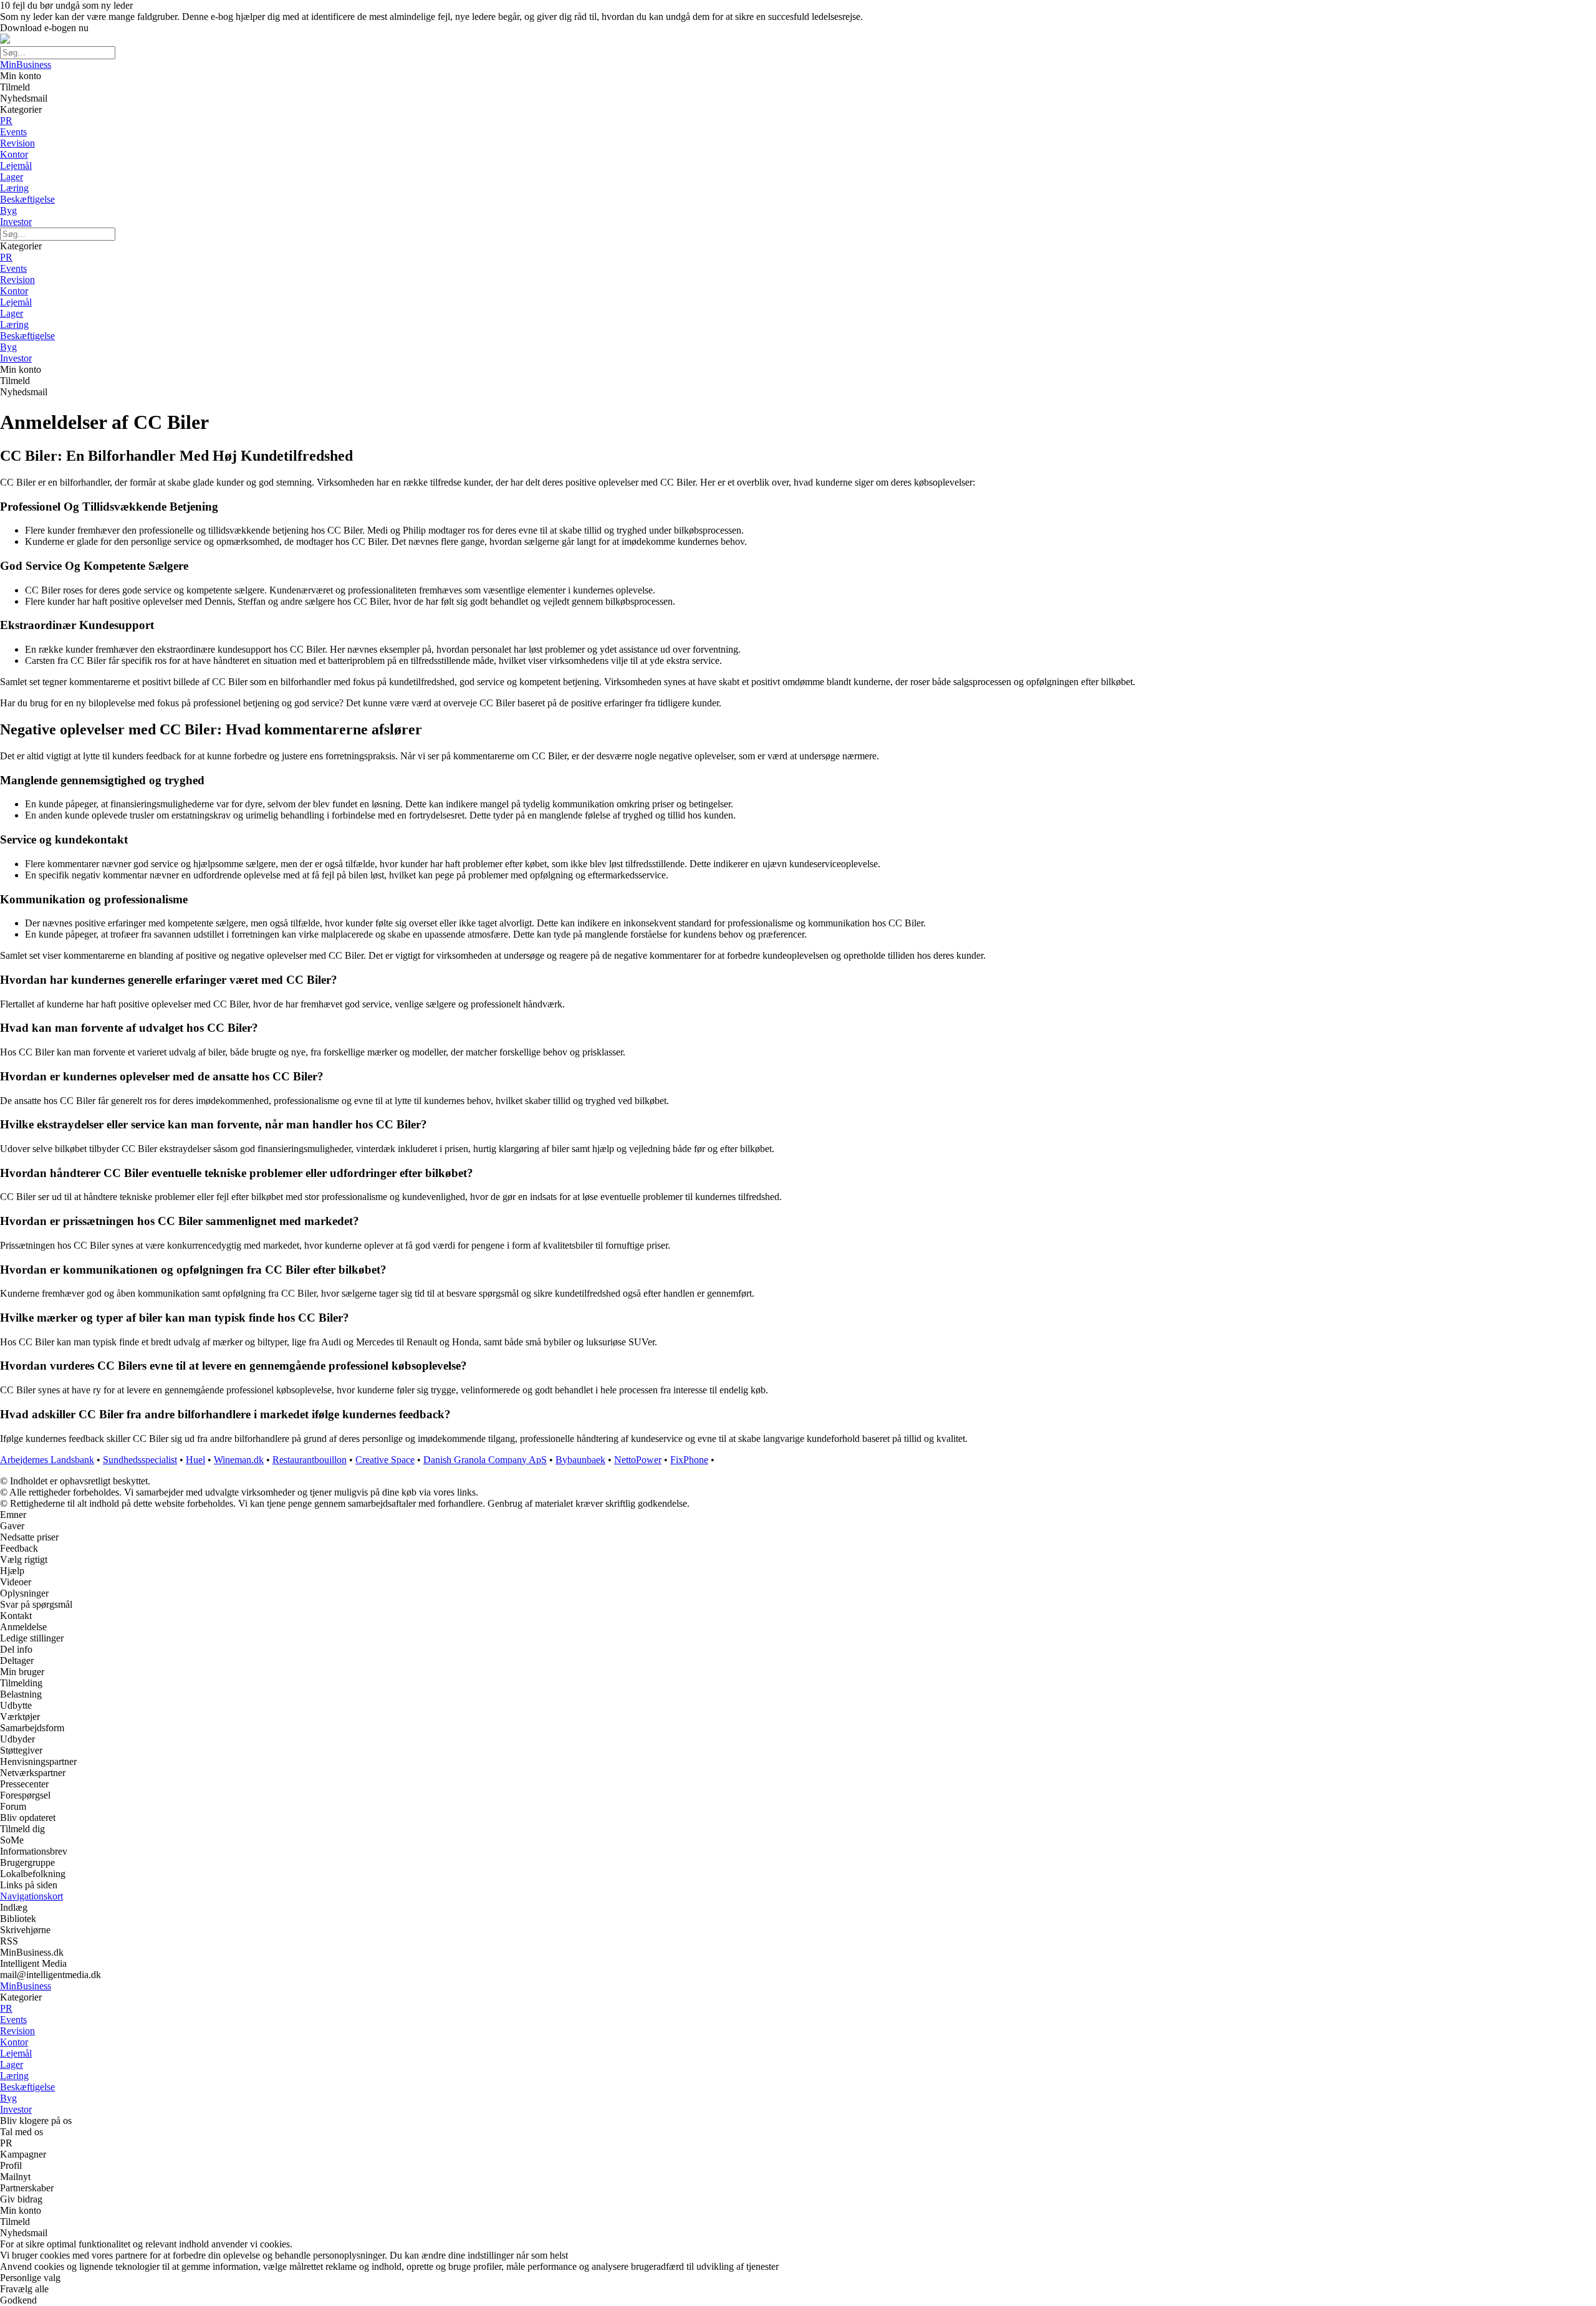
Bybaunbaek (580, 1460)
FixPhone (689, 1460)
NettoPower (638, 1460)
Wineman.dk (239, 1460)
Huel (195, 1460)
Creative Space (385, 1460)
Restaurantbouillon (310, 1460)
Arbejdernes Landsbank (47, 1460)
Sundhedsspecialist (140, 1460)
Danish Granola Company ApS (485, 1460)
